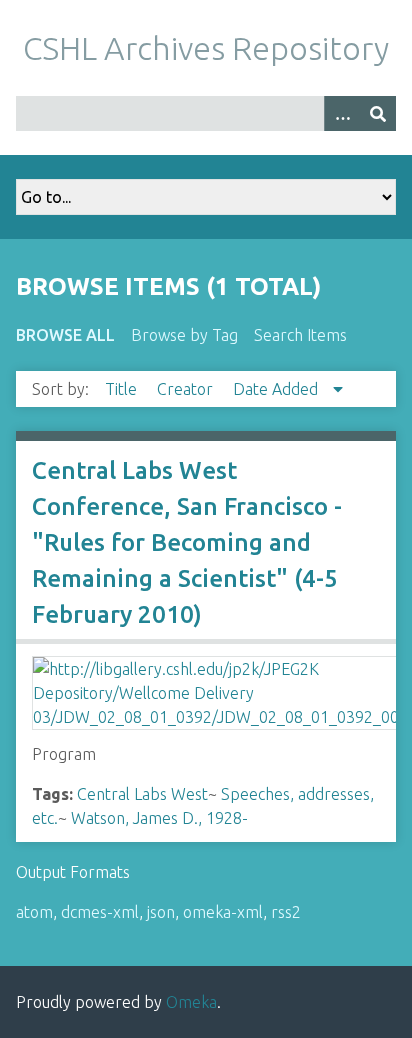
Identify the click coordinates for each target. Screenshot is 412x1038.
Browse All (65, 335)
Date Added (277, 389)
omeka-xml (223, 912)
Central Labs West (142, 794)
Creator (187, 389)
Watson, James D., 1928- (159, 818)
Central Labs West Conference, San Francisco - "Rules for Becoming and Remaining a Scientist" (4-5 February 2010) (187, 542)
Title (123, 389)
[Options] (342, 113)
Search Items (300, 335)
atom (34, 912)
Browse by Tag (184, 335)
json (161, 912)
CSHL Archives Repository (206, 48)
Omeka (191, 1002)
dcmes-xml (100, 912)
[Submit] (378, 113)
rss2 (286, 912)
